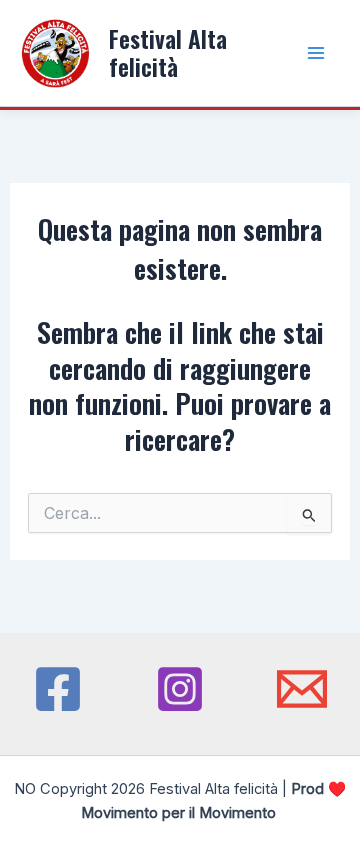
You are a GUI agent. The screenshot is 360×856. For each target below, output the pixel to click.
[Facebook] (58, 689)
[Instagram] (180, 689)
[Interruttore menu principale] (316, 52)
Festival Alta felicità (168, 52)
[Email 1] (302, 689)
